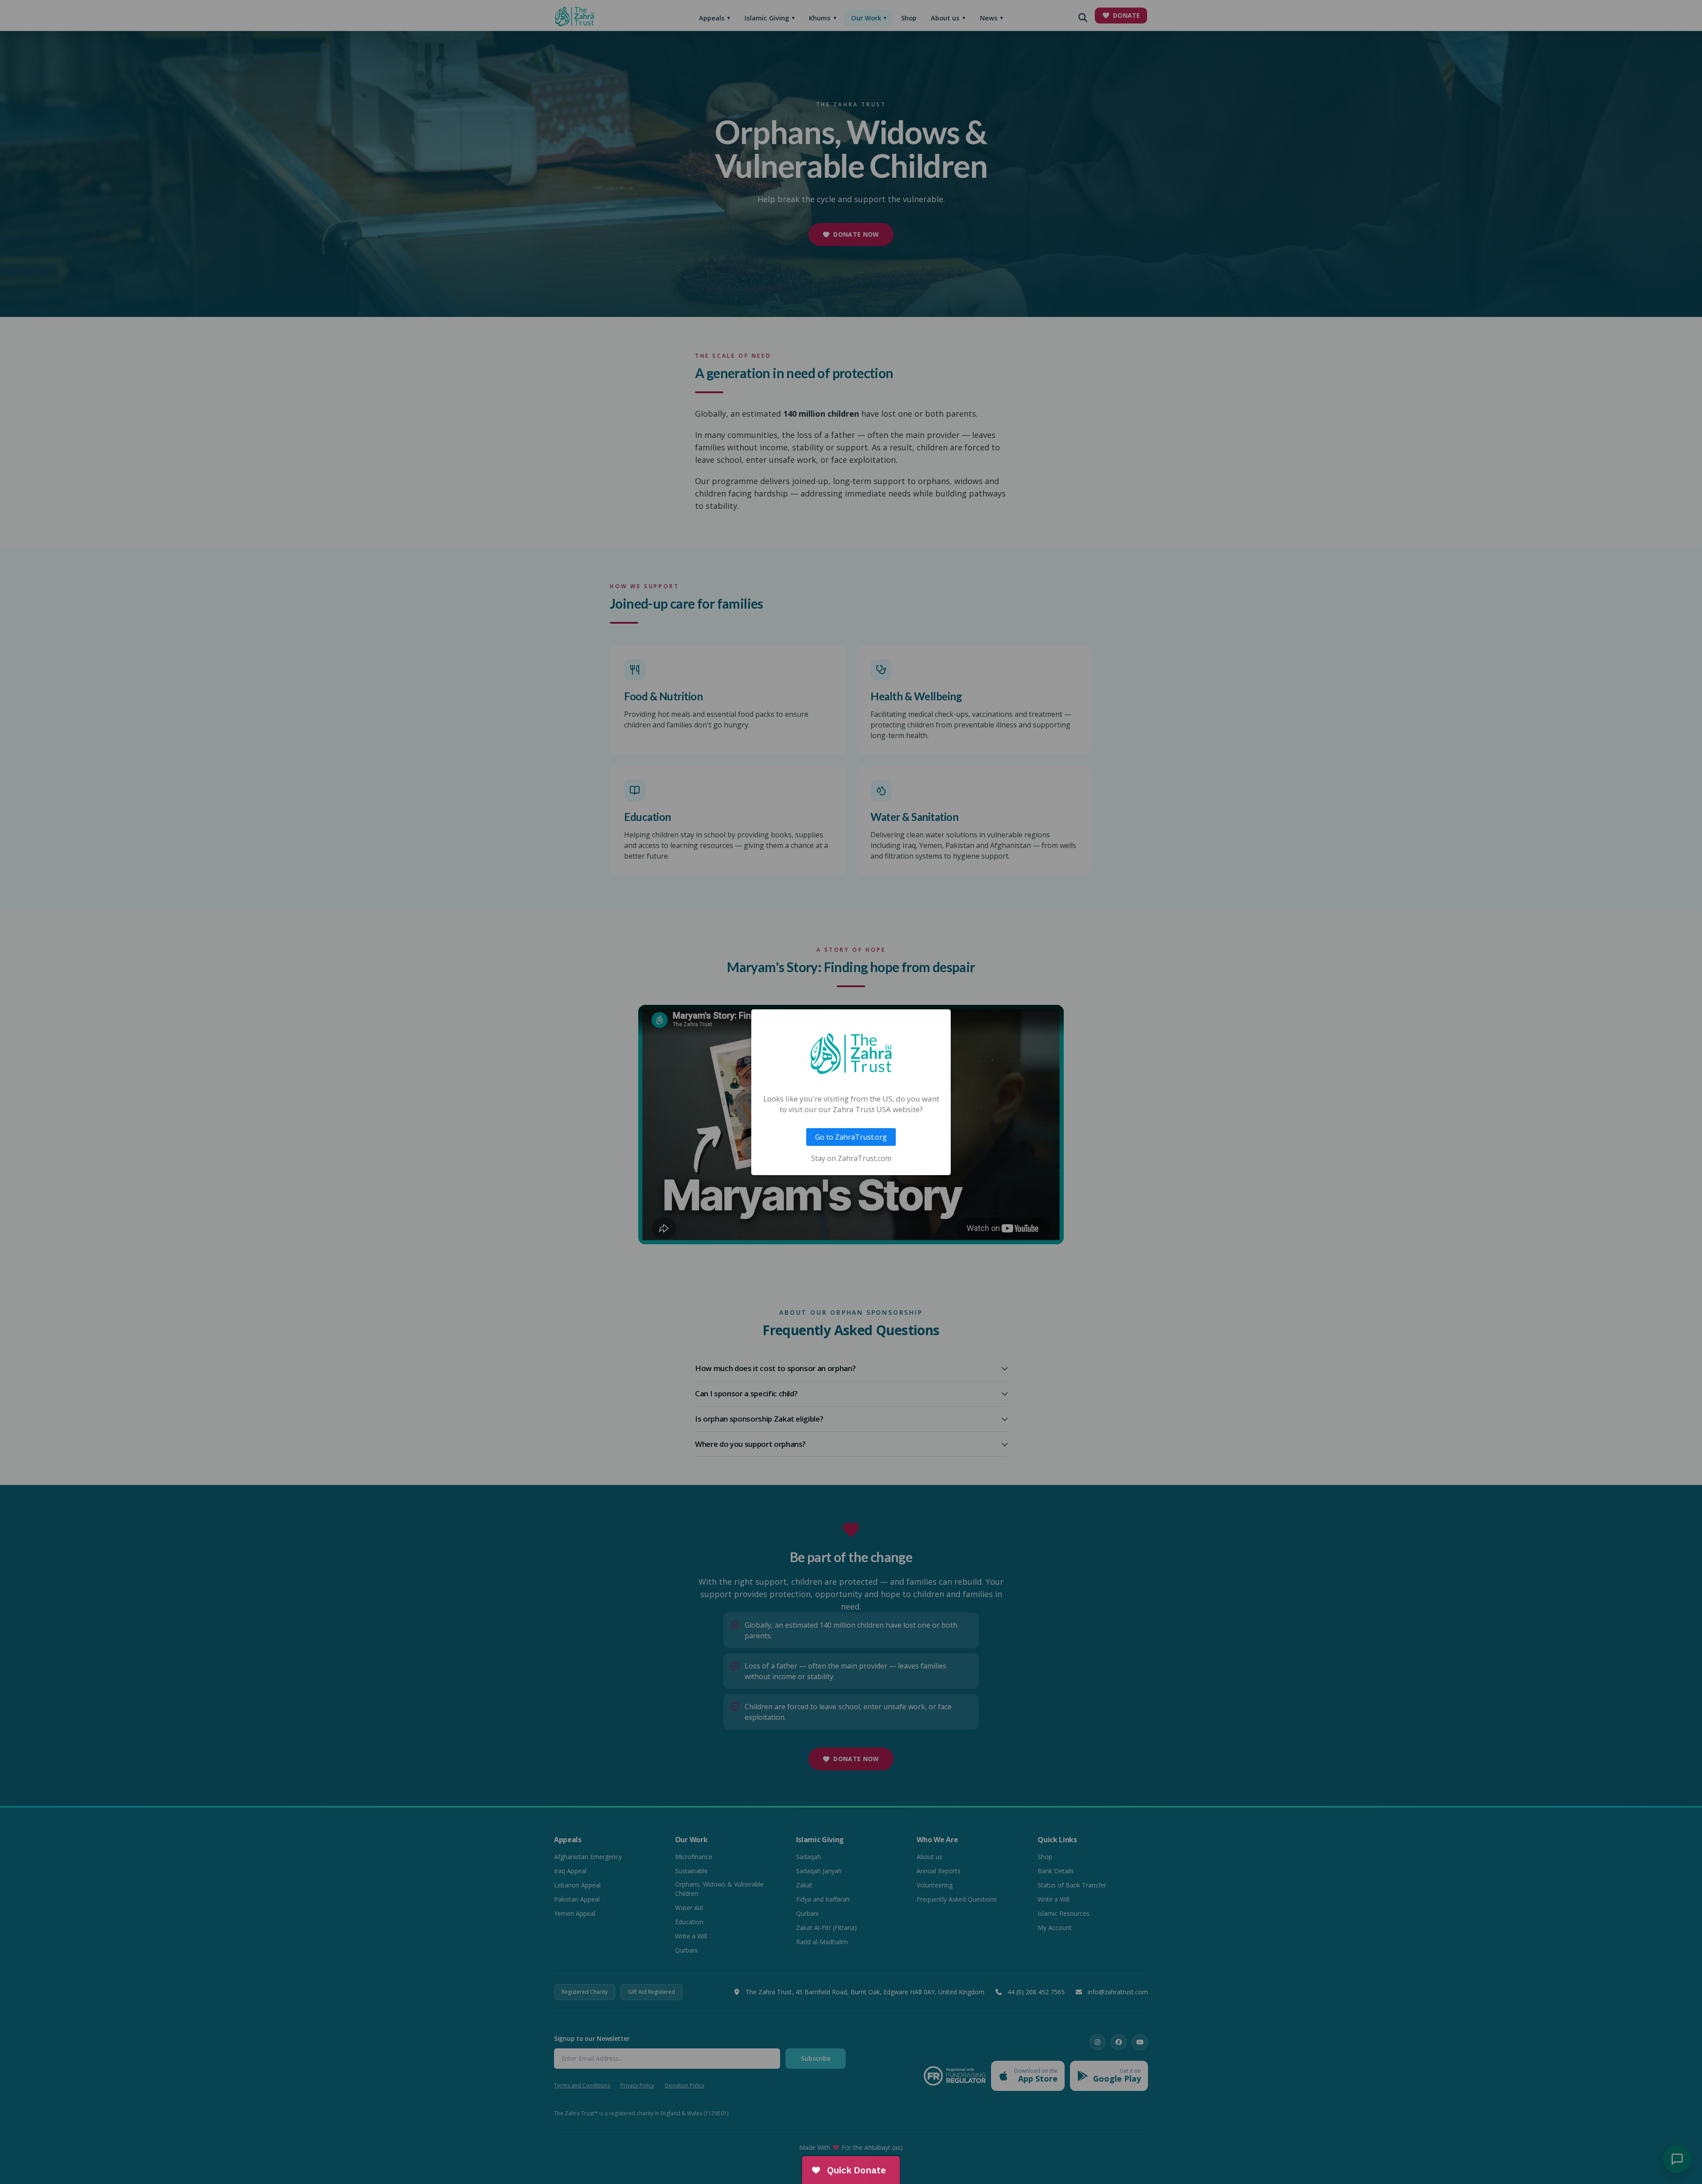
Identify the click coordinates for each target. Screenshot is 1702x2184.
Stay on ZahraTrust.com (851, 1158)
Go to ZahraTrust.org (851, 1137)
